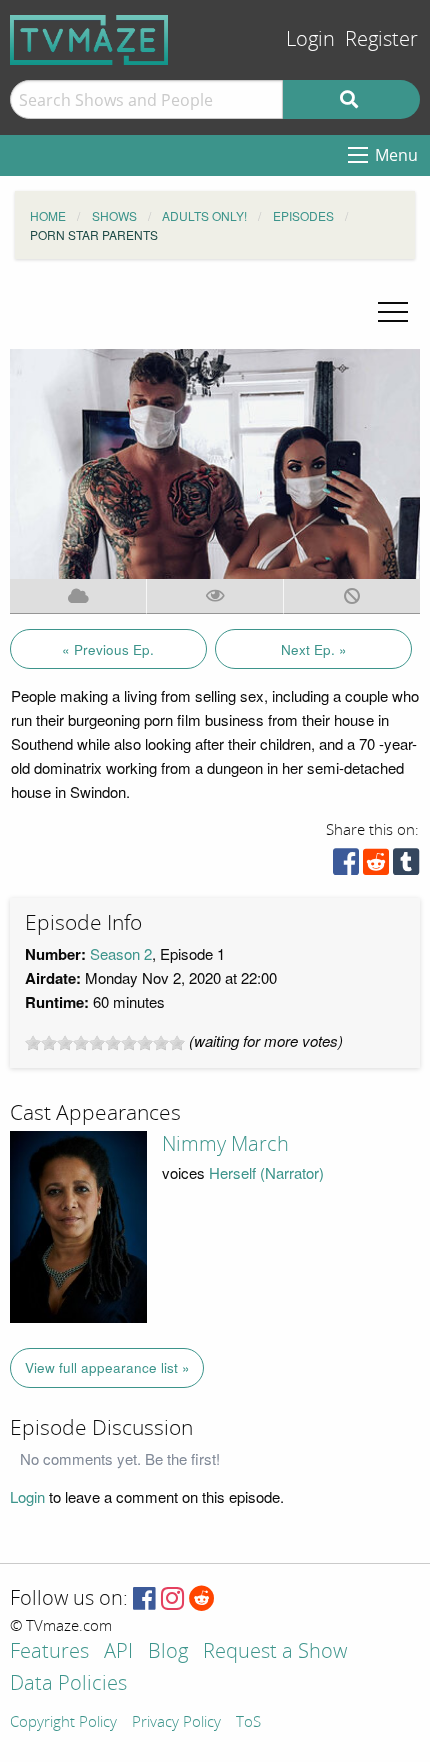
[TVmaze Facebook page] (144, 1599)
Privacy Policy (176, 1723)
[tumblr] (406, 866)
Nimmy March (225, 1144)
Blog (168, 1652)
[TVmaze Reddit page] (202, 1599)
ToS (248, 1723)
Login (310, 39)
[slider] (105, 1043)
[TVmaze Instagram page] (172, 1599)
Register (381, 39)
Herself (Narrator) (266, 1172)
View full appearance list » (107, 1367)
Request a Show (275, 1652)
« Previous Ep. (108, 649)
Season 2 (121, 953)
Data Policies (68, 1684)
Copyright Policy (63, 1723)
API (118, 1652)
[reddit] (376, 866)
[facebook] (346, 866)
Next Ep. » (314, 649)
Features (49, 1652)
